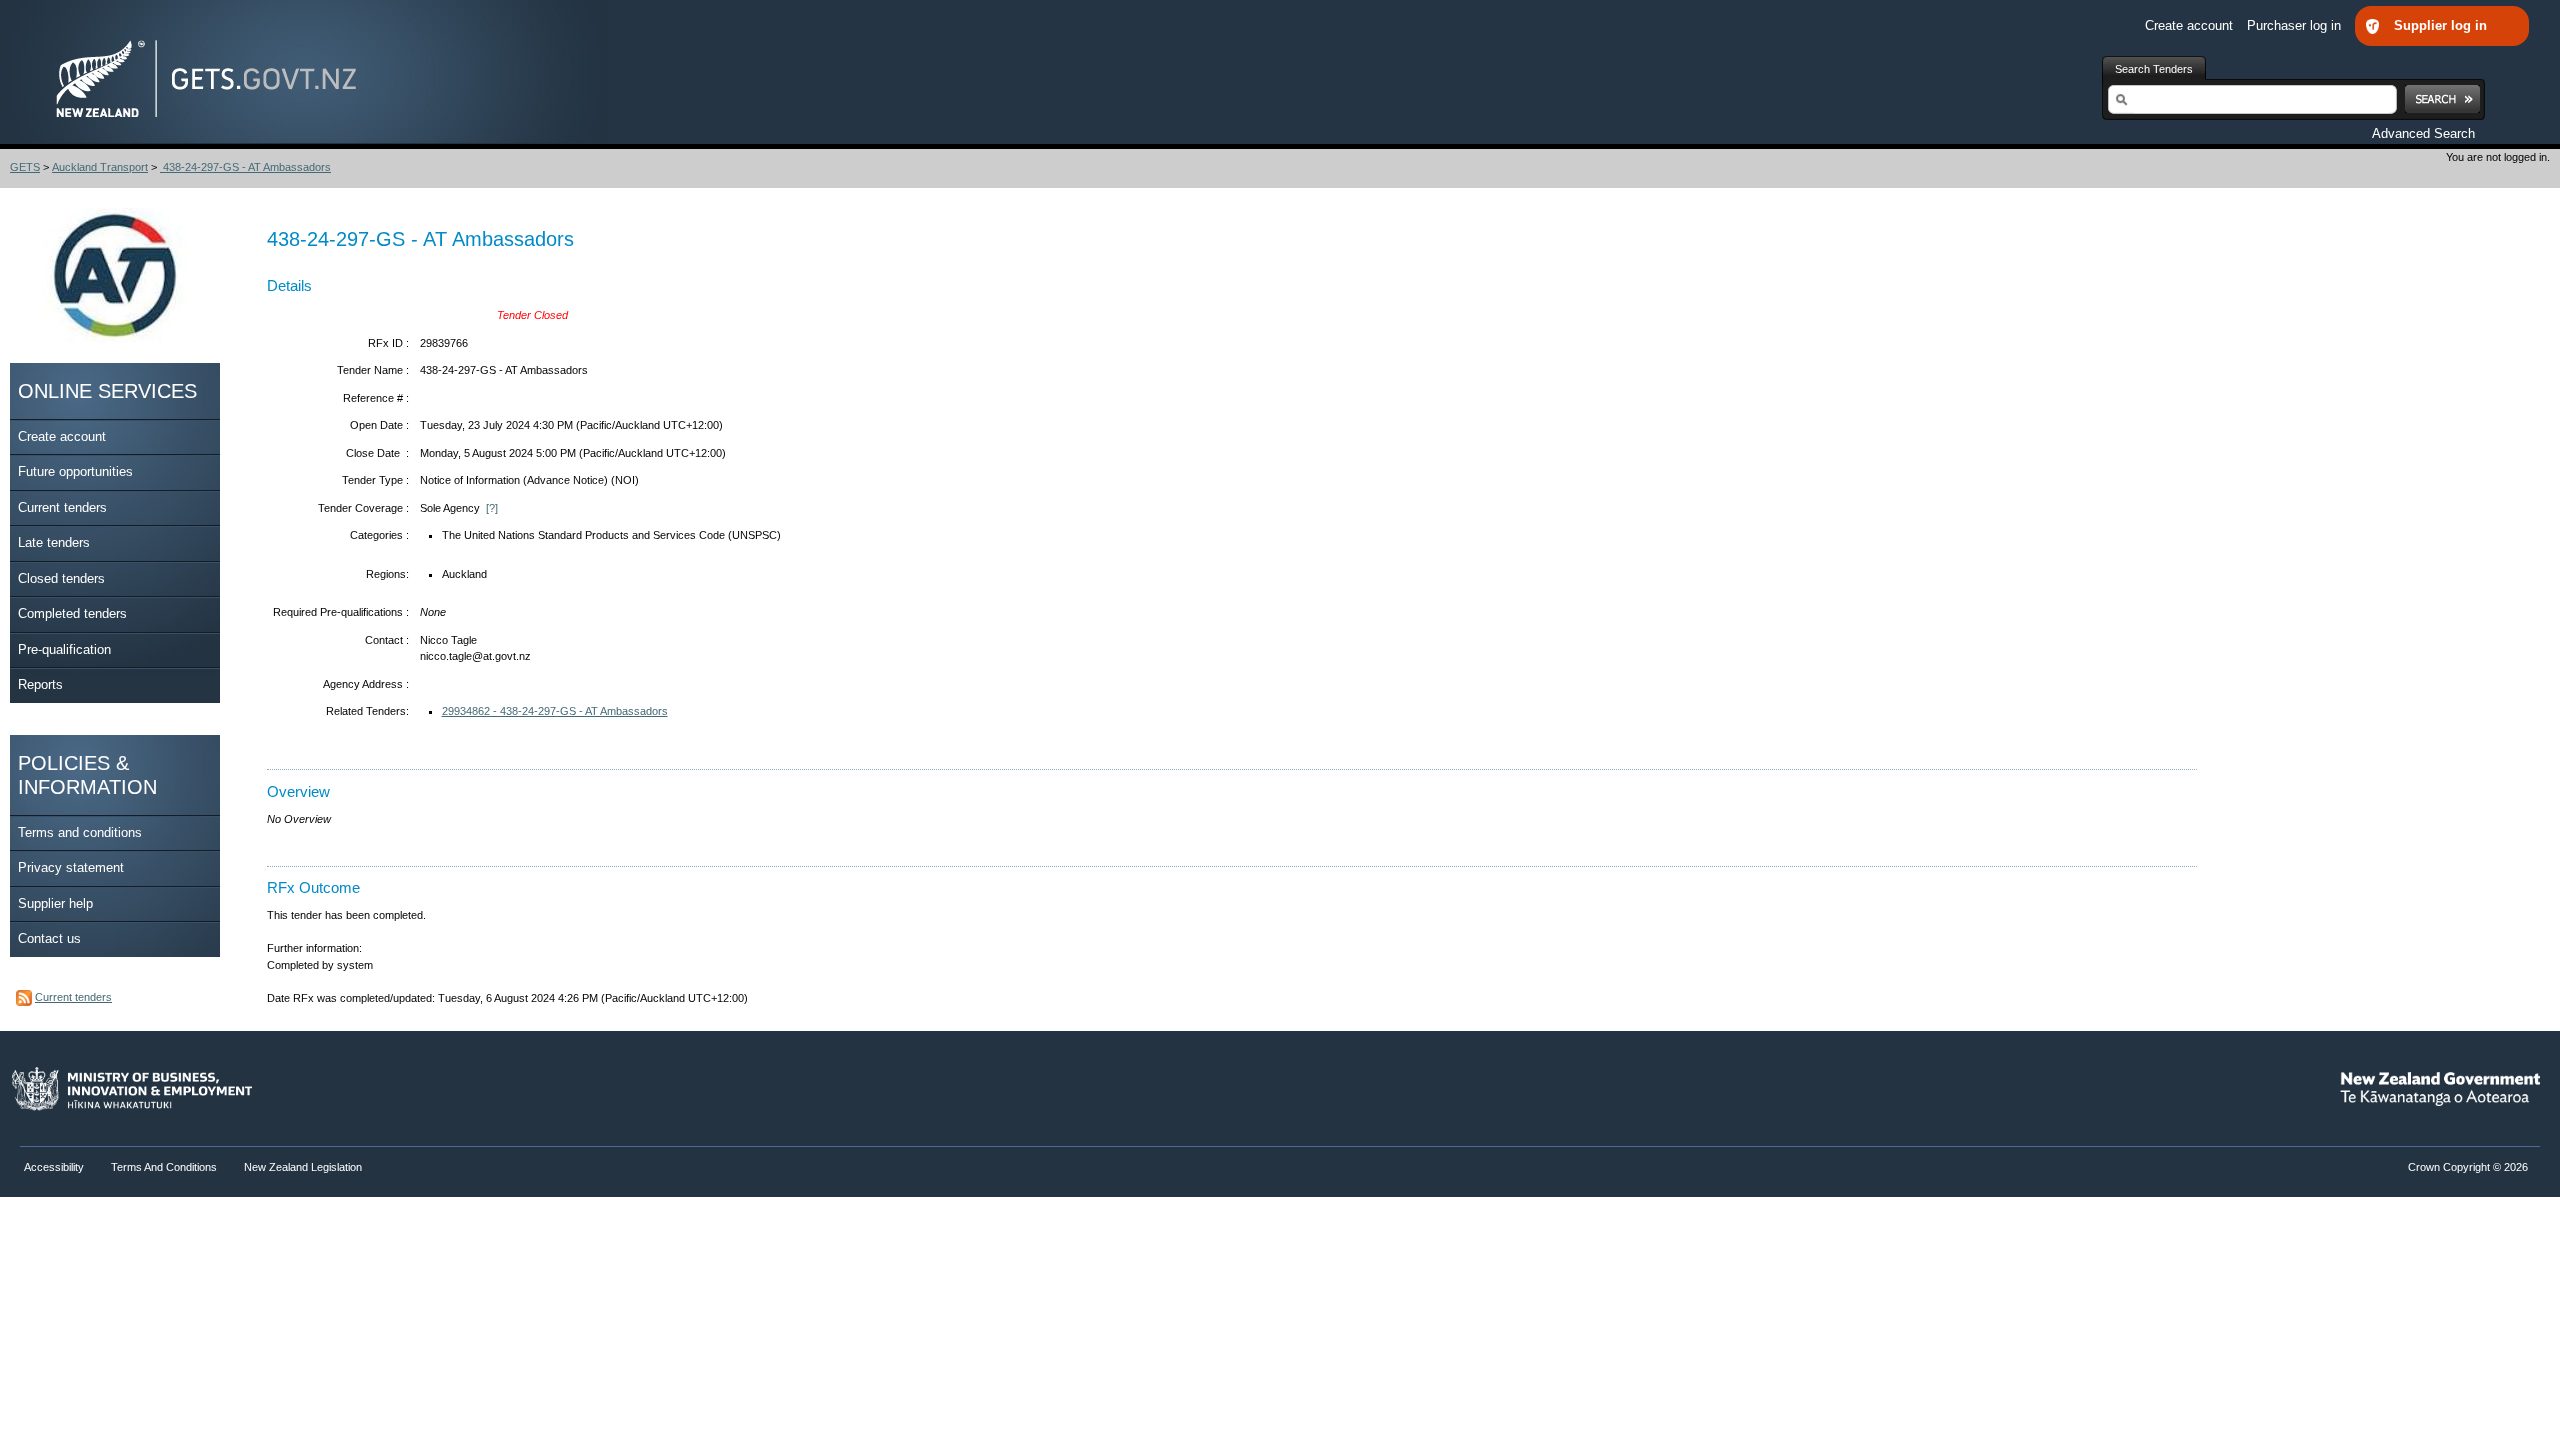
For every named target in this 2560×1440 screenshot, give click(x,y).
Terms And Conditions (164, 1167)
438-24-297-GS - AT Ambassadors (245, 167)
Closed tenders (61, 578)
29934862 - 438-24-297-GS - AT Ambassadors (555, 711)
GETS (25, 167)
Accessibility (55, 1167)
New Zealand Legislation (303, 1167)
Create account (2191, 25)
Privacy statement (71, 867)
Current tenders (62, 507)
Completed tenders (72, 613)
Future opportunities (75, 471)
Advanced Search (2423, 133)
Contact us (49, 938)
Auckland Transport (100, 167)
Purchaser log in (2296, 25)
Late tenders (54, 542)
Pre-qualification (64, 649)
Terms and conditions (80, 832)
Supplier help (55, 903)
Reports (40, 684)
